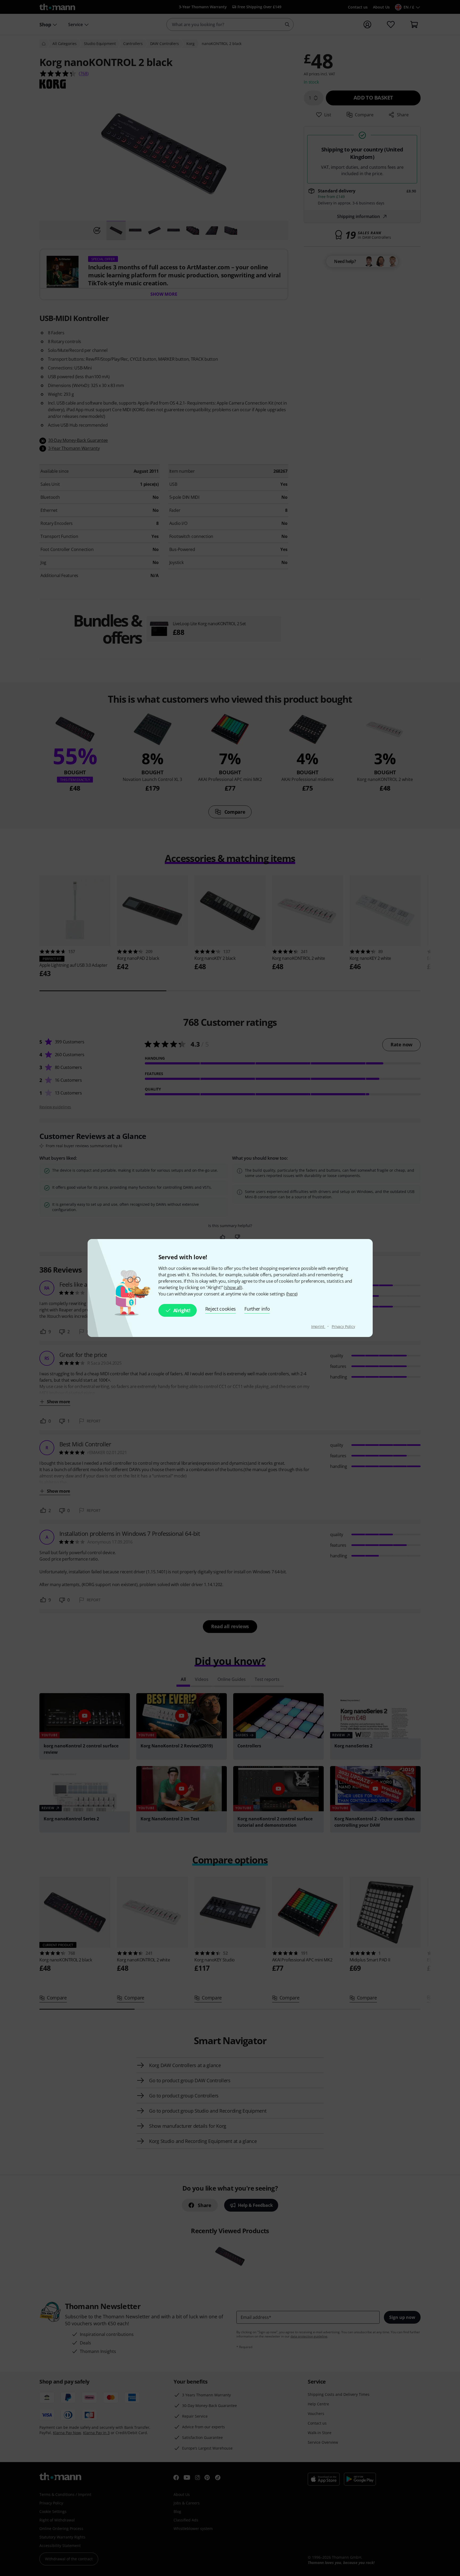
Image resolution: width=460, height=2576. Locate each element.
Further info (257, 1309)
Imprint (318, 1326)
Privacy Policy (343, 1326)
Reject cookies (221, 1309)
